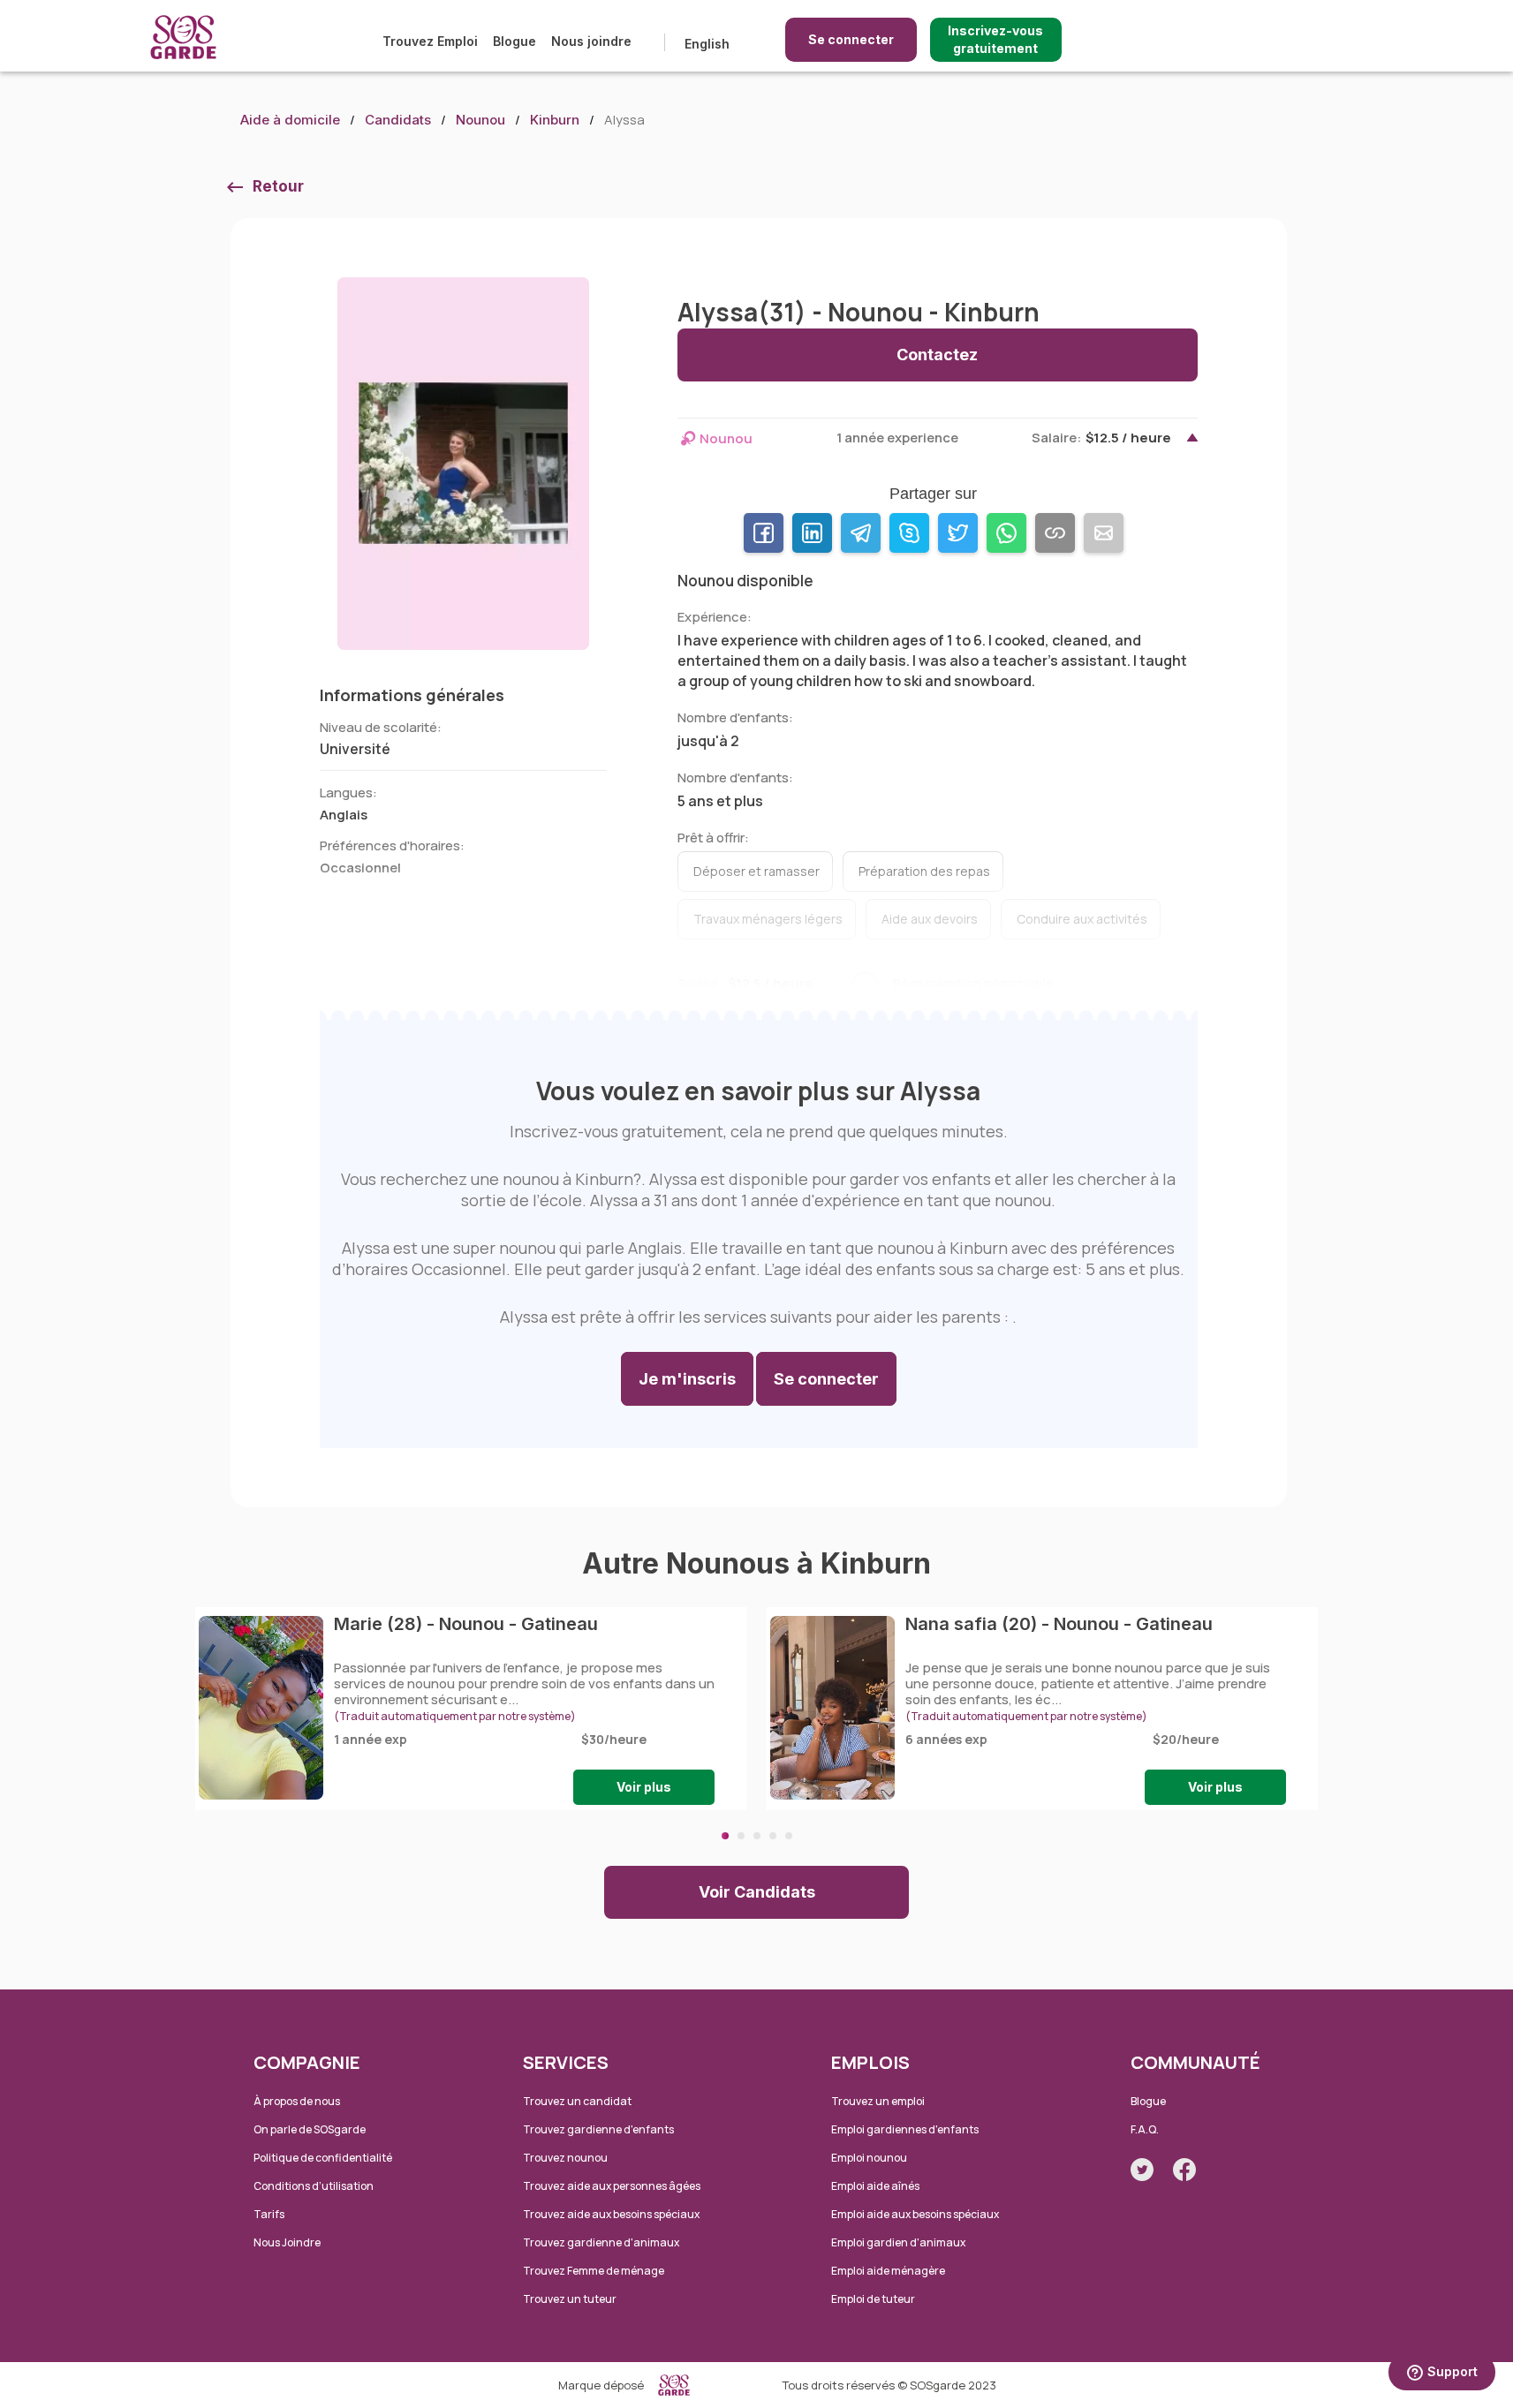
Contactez (937, 355)
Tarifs (269, 2214)
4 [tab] (773, 1836)
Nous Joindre (287, 2242)
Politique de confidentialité (323, 2158)
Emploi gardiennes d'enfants (905, 2129)
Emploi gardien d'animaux (898, 2242)
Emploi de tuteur (873, 2299)
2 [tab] (741, 1836)
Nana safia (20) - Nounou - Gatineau (1059, 1624)
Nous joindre (591, 41)
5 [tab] (789, 1836)
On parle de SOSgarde (310, 2129)
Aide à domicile (290, 120)
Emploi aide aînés (875, 2186)
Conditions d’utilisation (314, 2186)
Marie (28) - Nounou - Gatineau (466, 1624)
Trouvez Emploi (430, 41)
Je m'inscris (687, 1379)
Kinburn (555, 120)
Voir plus (644, 1787)
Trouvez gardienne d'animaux (601, 2242)
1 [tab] (725, 1836)
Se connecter (851, 39)
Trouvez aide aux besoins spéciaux (611, 2214)
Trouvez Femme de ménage (594, 2271)
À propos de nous (297, 2101)
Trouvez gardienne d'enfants (598, 2129)
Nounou (480, 120)
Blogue (514, 41)
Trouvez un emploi (878, 2101)
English (707, 44)
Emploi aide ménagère (888, 2271)
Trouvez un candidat (577, 2101)
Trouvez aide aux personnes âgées (612, 2186)
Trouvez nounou (565, 2158)
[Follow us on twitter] (1142, 2170)
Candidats (398, 120)
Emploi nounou (869, 2158)
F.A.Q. (1145, 2129)
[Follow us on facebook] (1184, 2170)
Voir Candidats (757, 1892)
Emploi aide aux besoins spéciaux (915, 2214)
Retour (278, 186)
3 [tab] (757, 1836)
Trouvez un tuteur (570, 2299)
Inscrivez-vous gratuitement (995, 39)
